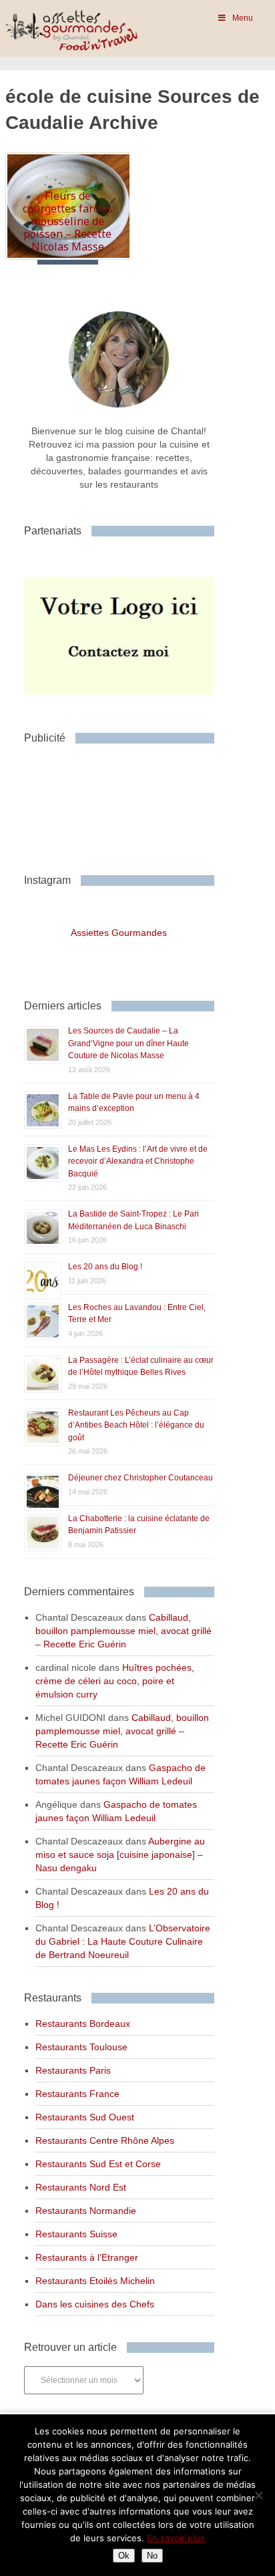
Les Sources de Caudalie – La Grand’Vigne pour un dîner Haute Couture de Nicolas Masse (128, 1043)
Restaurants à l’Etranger (87, 2257)
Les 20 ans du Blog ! (105, 1267)
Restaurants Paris (73, 2070)
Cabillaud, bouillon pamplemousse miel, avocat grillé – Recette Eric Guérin (123, 1631)
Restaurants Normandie (86, 2211)
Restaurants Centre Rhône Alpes (105, 2140)
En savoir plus (176, 2538)
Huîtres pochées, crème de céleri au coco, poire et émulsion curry (115, 1681)
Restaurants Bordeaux (83, 2024)
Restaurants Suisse (76, 2234)
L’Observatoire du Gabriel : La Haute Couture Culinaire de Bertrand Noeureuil (123, 1941)
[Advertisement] (131, 804)
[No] (258, 2495)
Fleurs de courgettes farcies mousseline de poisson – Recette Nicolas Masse (68, 221)
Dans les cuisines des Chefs (95, 2304)
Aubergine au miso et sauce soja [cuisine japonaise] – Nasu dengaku (120, 1855)
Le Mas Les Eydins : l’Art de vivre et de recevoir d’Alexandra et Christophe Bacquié (138, 1161)
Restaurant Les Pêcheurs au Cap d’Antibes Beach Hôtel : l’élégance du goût (136, 1425)
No (152, 2556)
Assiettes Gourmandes (119, 933)
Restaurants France (77, 2094)
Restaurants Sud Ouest (85, 2117)
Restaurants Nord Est (81, 2187)
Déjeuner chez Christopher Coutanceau (141, 1478)
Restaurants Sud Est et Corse (98, 2164)
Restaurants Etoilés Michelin (95, 2281)
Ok (124, 2556)
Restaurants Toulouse (81, 2047)
